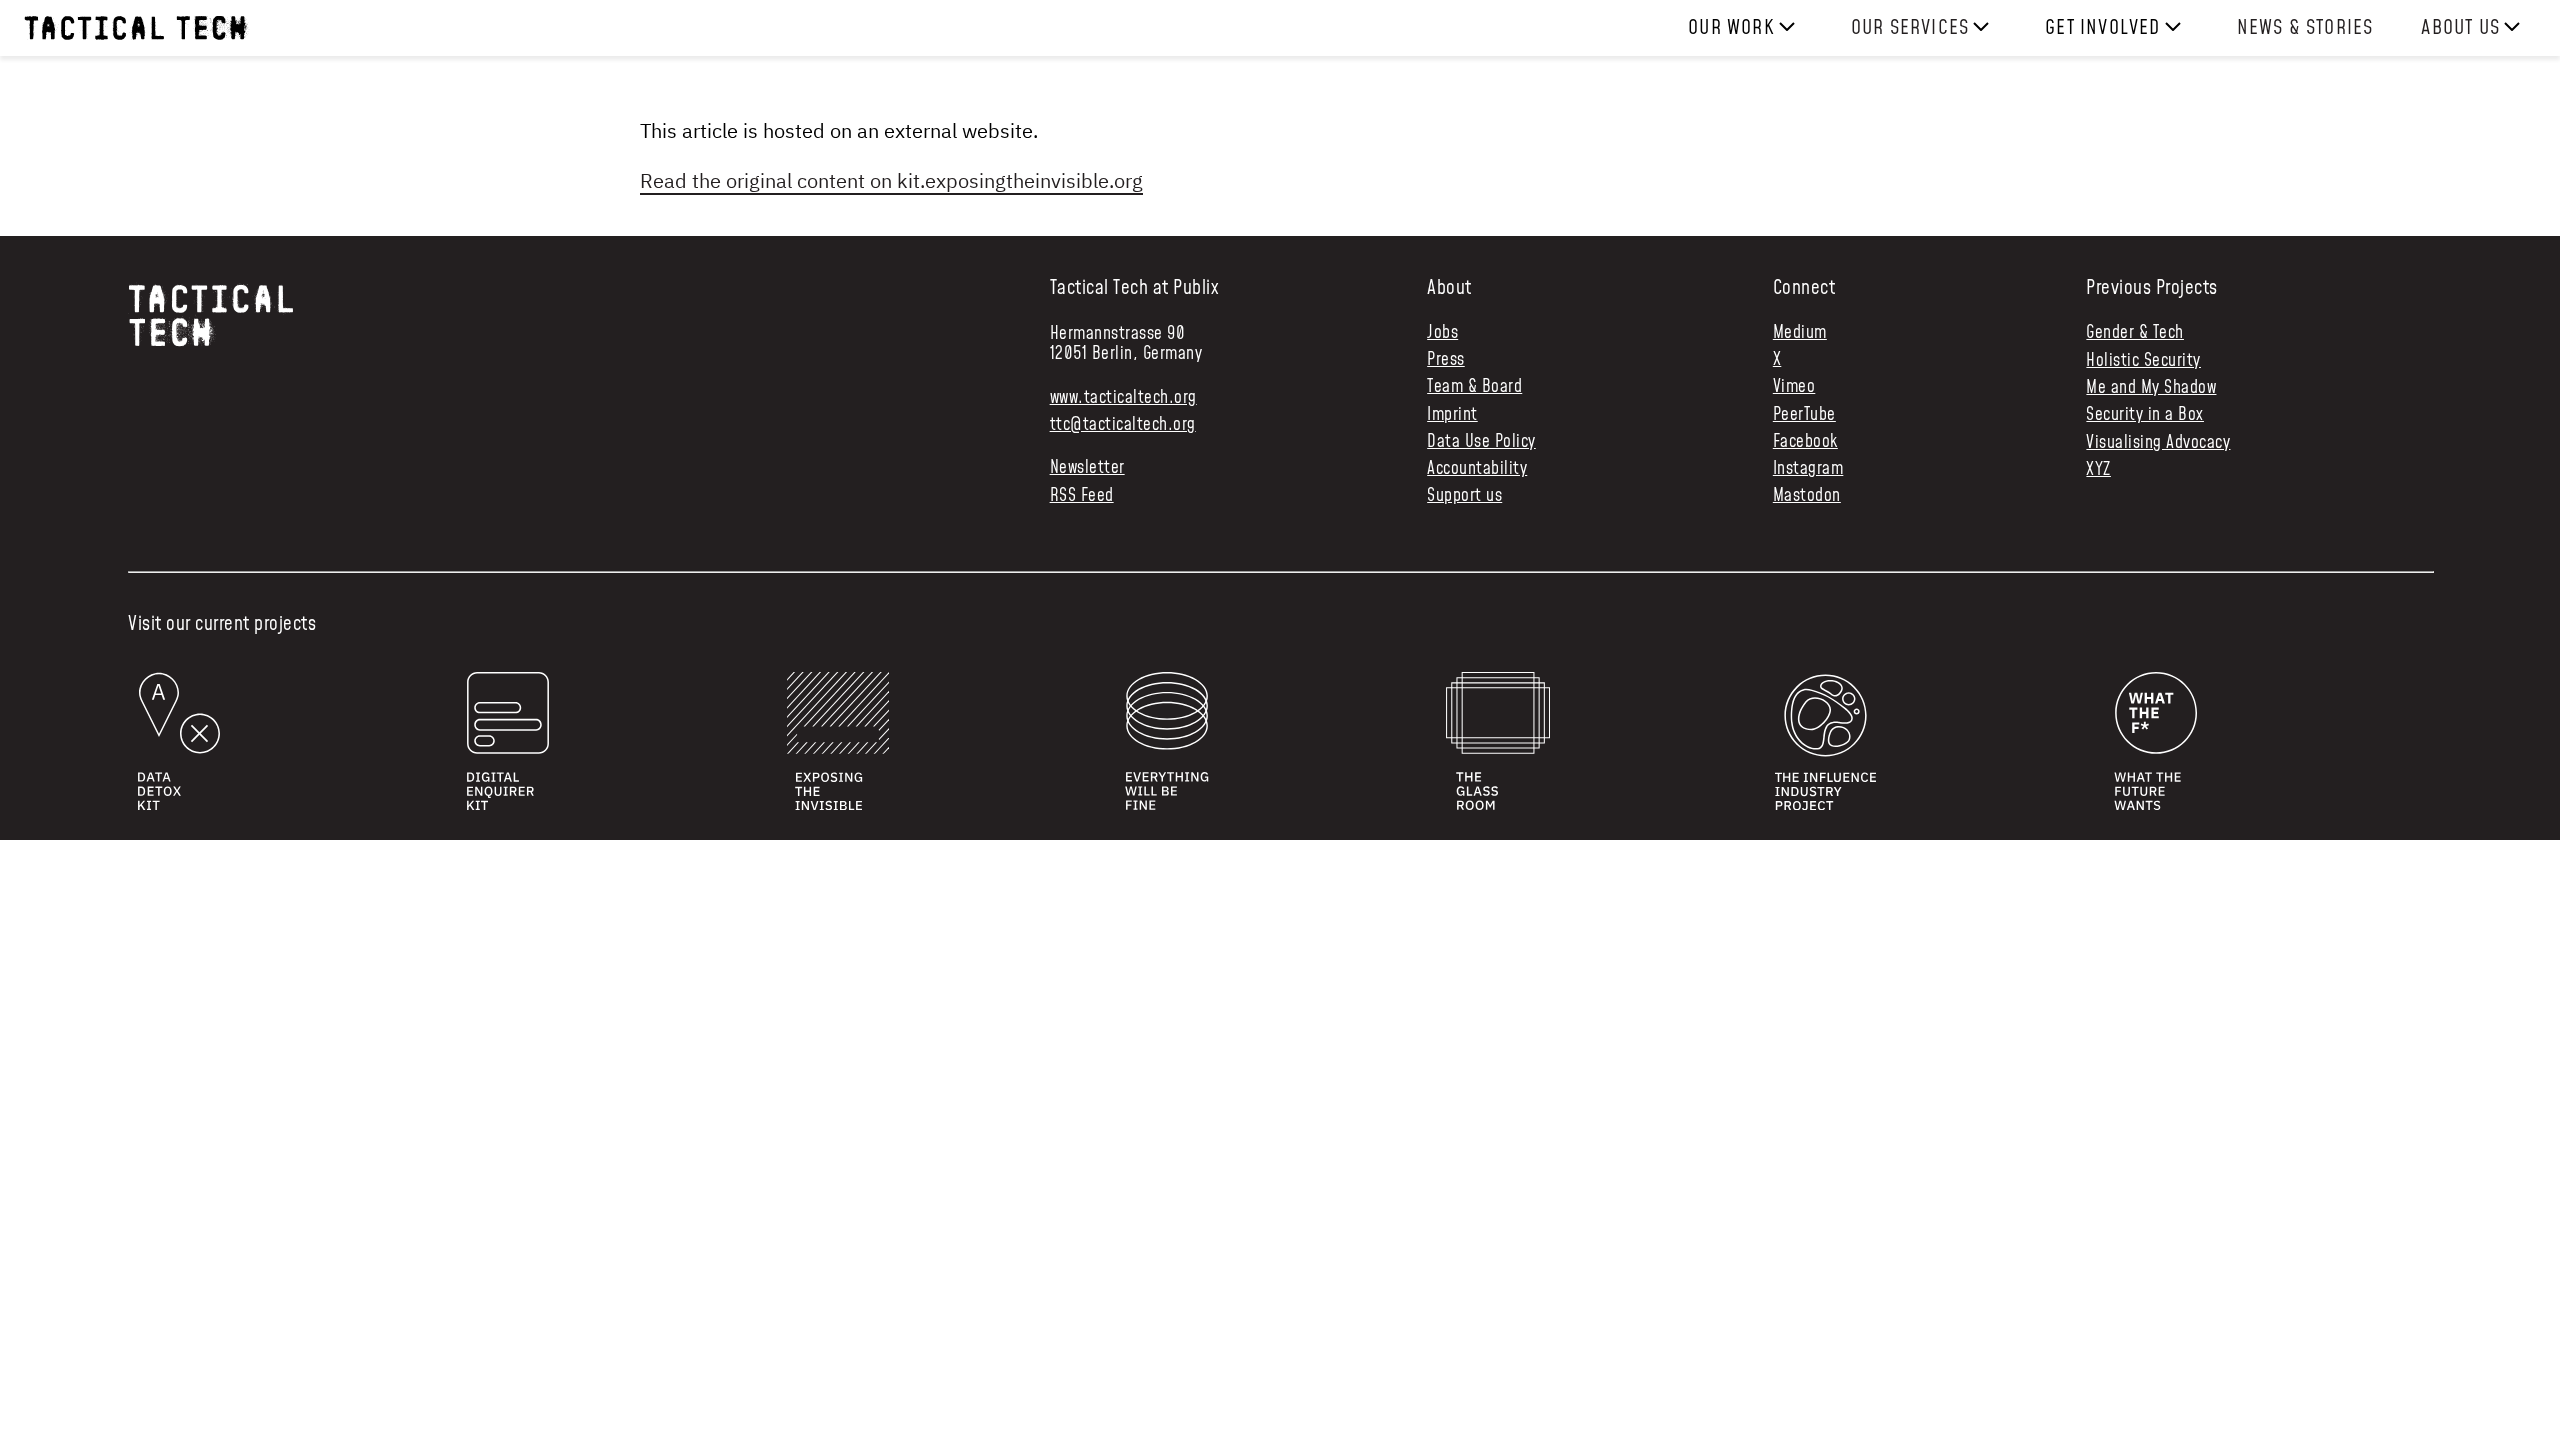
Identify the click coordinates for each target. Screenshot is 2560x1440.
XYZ (2098, 470)
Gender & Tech (2135, 333)
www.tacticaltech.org (1123, 398)
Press (1446, 360)
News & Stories (2305, 28)
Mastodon (1807, 496)
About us (2460, 28)
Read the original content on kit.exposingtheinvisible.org (891, 180)
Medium (1800, 333)
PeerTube (1804, 415)
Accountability (1477, 469)
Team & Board (1474, 387)
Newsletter (1087, 468)
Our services (1910, 28)
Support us (1464, 496)
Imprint (1452, 415)
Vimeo (1794, 387)
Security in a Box (2145, 415)
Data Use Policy (1481, 442)
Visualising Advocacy (2158, 443)
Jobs (1442, 333)
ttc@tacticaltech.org (1123, 425)
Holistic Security (2143, 361)
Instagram (1808, 469)
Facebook (1805, 442)
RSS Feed (1082, 496)
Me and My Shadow (2151, 388)
